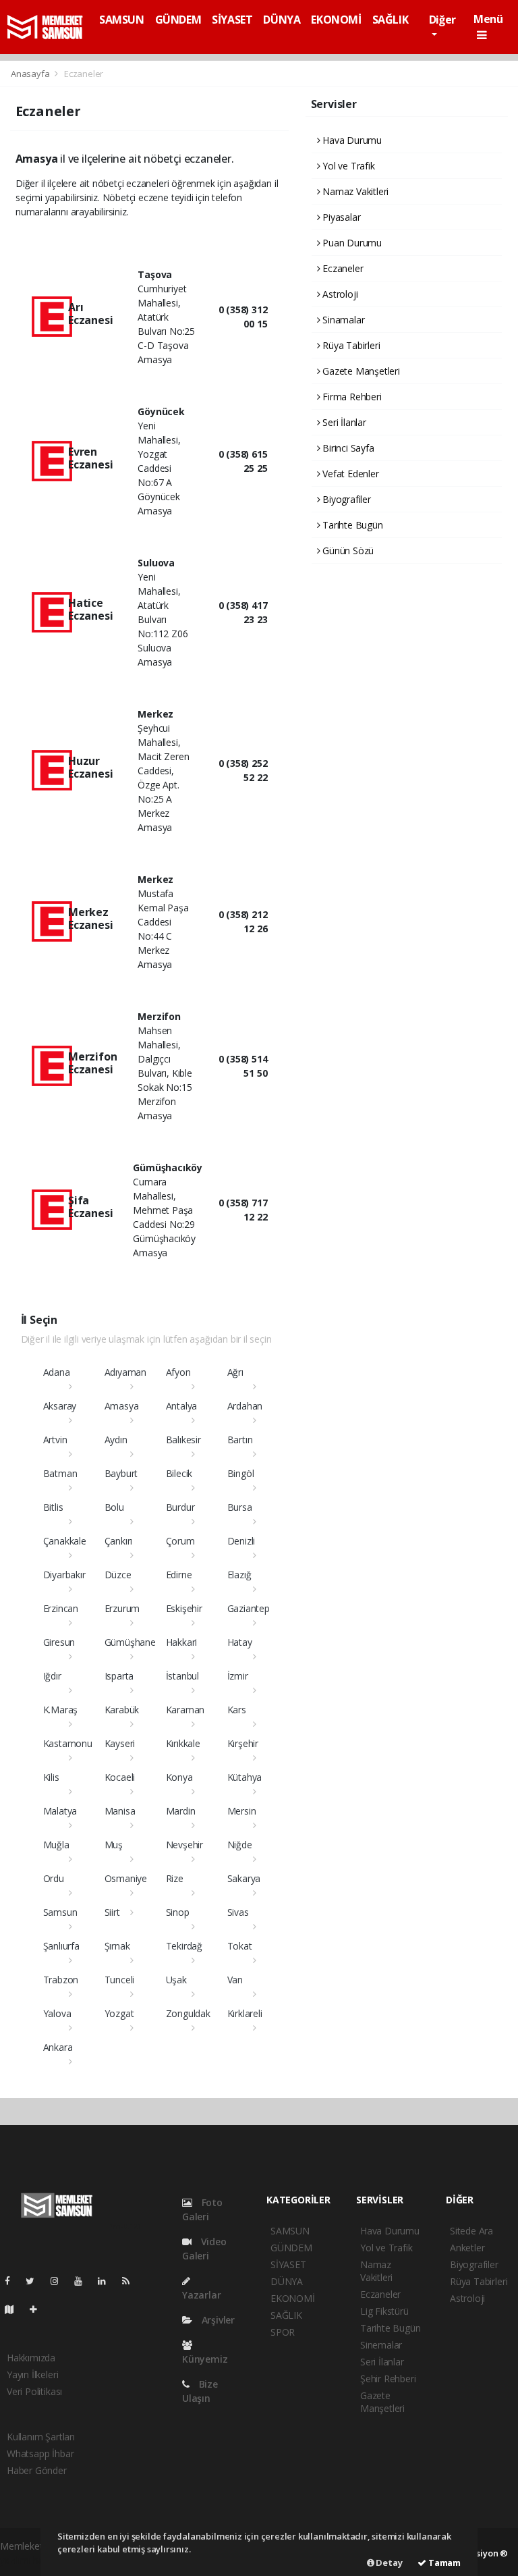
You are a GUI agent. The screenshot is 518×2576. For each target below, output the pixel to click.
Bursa (240, 1507)
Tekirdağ (184, 1946)
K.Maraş (61, 1710)
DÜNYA (282, 20)
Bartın (240, 1440)
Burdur (180, 1507)
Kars (237, 1710)
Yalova (57, 2013)
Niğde (240, 1845)
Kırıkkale (183, 1743)
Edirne (179, 1575)
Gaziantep (249, 1608)
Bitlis (53, 1507)
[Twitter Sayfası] (35, 2281)
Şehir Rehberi (388, 2379)
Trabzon (61, 1980)
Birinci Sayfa (347, 448)
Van (235, 1980)
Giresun (59, 1642)
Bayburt (121, 1473)
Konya (179, 1777)
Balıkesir (183, 1440)
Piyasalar (340, 217)
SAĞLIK (391, 20)
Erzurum (122, 1608)
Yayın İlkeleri (32, 2374)
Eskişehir (184, 1608)
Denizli (241, 1541)
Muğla (56, 1845)
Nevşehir (184, 1845)
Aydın (116, 1440)
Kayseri (120, 1743)
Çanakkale (65, 1541)
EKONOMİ (336, 20)
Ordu (54, 1878)
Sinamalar (342, 320)
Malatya (60, 1811)
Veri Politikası (34, 2391)
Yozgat (119, 2013)
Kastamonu (68, 1743)
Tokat (240, 1946)
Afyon (178, 1372)
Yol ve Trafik (347, 166)
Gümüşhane (130, 1642)
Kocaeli (120, 1777)
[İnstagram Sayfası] (60, 2281)
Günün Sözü (347, 551)
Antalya (182, 1406)
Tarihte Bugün (351, 525)
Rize (175, 1878)
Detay (388, 2562)
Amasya (122, 1406)
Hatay (240, 1642)
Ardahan (245, 1406)
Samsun (60, 1912)
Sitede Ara (471, 2231)
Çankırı (119, 1541)
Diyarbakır (64, 1575)
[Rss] (131, 2281)
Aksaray (60, 1406)
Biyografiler (345, 499)
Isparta (119, 1676)
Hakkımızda (31, 2358)
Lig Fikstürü (384, 2311)
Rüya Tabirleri (350, 345)
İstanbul (182, 1676)
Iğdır (52, 1676)
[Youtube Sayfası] (84, 2281)
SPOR (283, 2332)
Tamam (443, 2562)
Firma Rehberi (350, 397)
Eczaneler (341, 268)
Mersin (242, 1811)
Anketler (467, 2248)
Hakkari (182, 1642)
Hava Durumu (351, 140)
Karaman (185, 1710)
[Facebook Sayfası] (13, 2281)
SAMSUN (122, 20)
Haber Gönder (37, 2470)
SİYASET (232, 20)
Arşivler (217, 2320)
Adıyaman (125, 1372)
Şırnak (117, 1946)
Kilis (51, 1777)
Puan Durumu (351, 243)
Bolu (114, 1507)
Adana (57, 1372)
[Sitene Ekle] (39, 2309)
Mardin (181, 1811)
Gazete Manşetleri (360, 371)
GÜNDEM (178, 20)
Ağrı (235, 1372)
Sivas (238, 1912)
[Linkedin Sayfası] (107, 2281)
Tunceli (120, 1980)
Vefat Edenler (349, 474)
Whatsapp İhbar (40, 2453)
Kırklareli (245, 2013)
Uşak (176, 1980)
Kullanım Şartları (41, 2437)
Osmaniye (126, 1878)
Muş (114, 1845)
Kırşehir (243, 1743)
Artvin (55, 1440)
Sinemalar (381, 2345)
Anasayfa (31, 74)
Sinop (178, 1912)
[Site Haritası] (15, 2309)
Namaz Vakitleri (354, 191)
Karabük (122, 1710)
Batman (60, 1473)
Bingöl (241, 1473)
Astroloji (339, 294)
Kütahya (245, 1777)
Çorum (180, 1541)
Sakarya (244, 1878)
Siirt (112, 1912)
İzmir (238, 1676)
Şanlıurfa (61, 1946)
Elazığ (239, 1575)
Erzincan (61, 1608)
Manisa (120, 1811)
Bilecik (179, 1473)
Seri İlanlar (343, 422)
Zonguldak (188, 2013)
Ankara (58, 2047)
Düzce (118, 1575)
